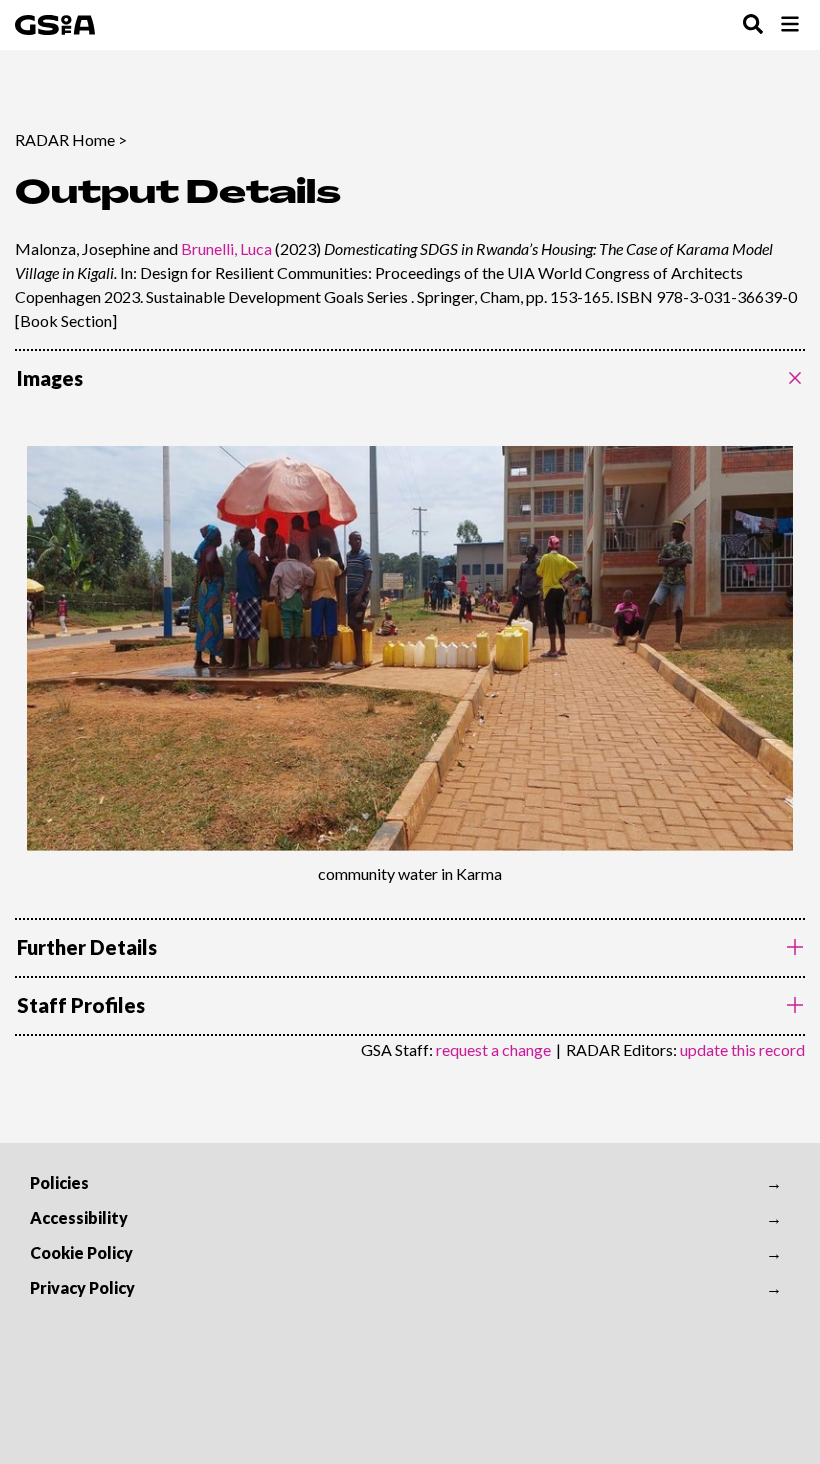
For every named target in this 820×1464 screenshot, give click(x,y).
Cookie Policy (81, 1252)
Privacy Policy (82, 1287)
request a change (493, 1049)
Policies (59, 1182)
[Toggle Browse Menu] (790, 25)
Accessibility (79, 1217)
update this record (742, 1049)
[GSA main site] (55, 25)
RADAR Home (65, 139)
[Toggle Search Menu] (753, 25)
